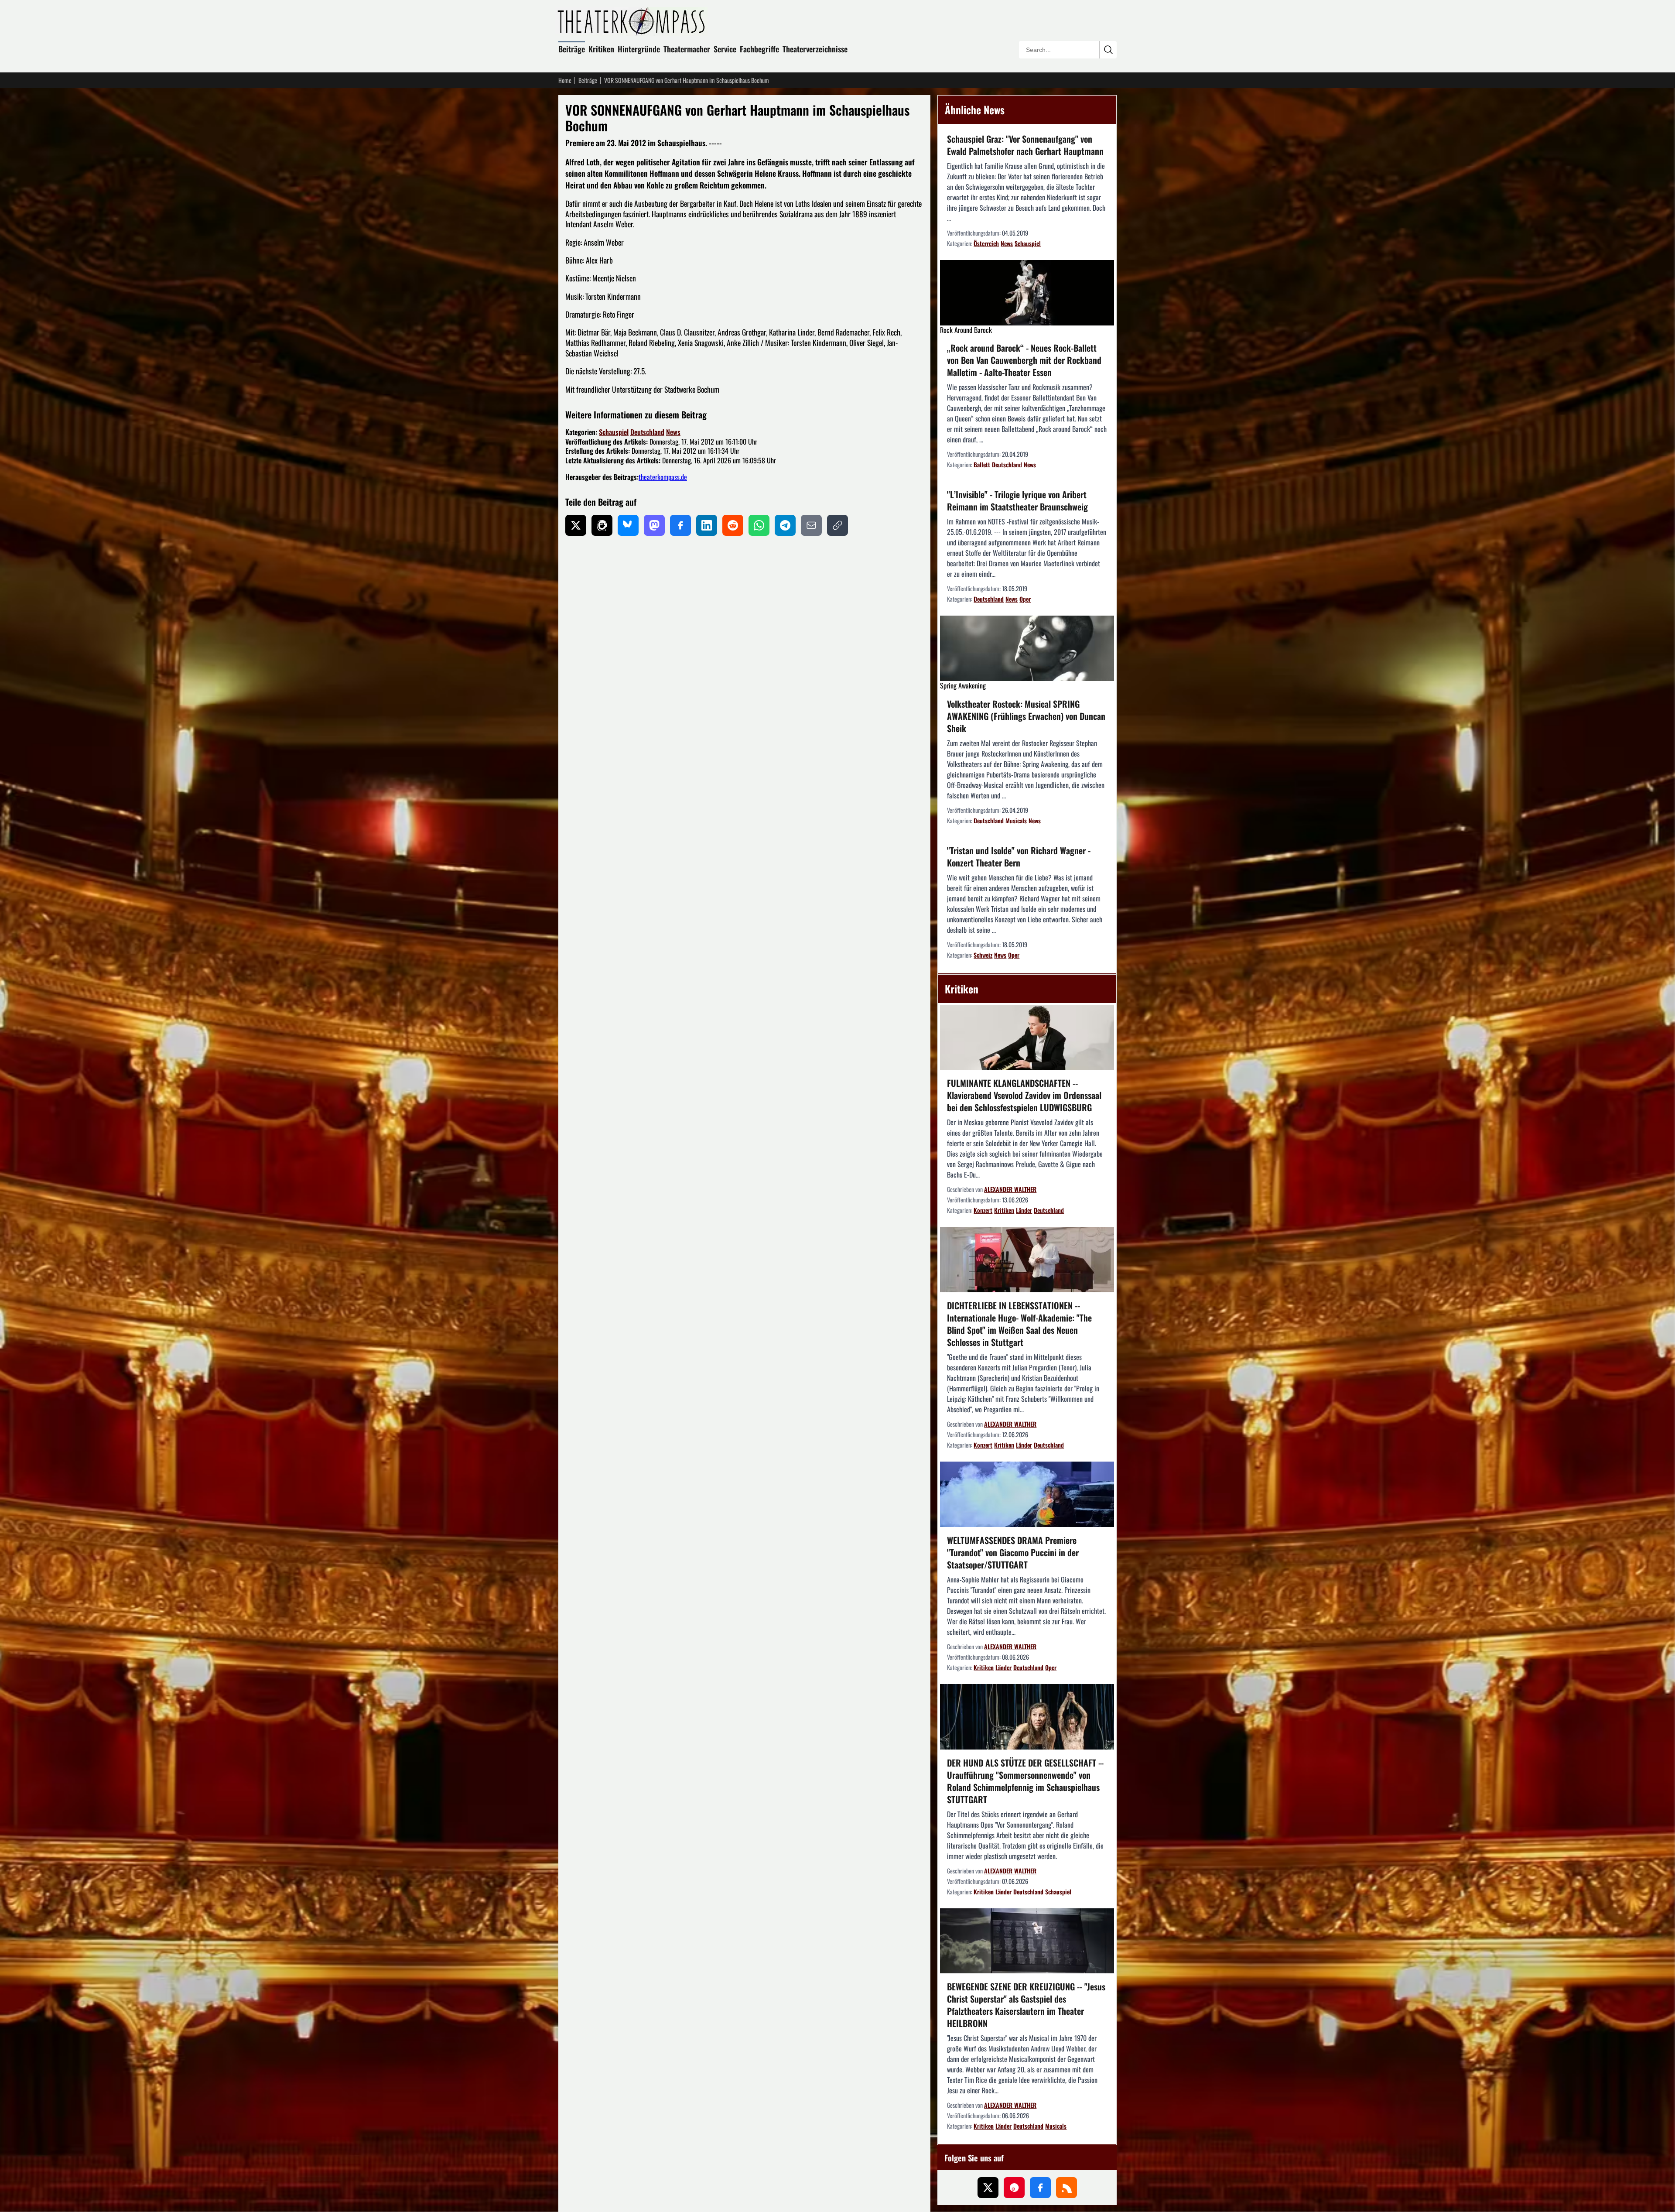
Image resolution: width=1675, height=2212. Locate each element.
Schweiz (983, 955)
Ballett (982, 464)
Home (565, 80)
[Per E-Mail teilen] (811, 525)
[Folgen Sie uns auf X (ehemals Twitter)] (988, 2188)
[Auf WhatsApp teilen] (759, 525)
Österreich (986, 243)
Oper (1025, 599)
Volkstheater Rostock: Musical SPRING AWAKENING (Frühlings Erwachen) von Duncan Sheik (1026, 716)
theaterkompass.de (663, 477)
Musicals (1016, 820)
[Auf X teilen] (576, 525)
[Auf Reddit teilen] (733, 525)
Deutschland (647, 432)
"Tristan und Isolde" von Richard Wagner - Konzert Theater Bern (1019, 856)
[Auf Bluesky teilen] (628, 525)
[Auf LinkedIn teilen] (707, 525)
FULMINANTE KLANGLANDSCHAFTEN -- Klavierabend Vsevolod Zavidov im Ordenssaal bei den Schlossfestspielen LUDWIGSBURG (1024, 1095)
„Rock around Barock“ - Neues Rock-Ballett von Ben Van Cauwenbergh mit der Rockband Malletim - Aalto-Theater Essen (1024, 360)
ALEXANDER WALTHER (1010, 1189)
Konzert (983, 1210)
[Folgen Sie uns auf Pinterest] (1014, 2188)
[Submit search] (1108, 50)
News (673, 432)
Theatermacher (687, 49)
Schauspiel (614, 432)
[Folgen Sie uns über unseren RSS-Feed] (1067, 2188)
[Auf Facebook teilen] (680, 525)
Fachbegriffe (759, 49)
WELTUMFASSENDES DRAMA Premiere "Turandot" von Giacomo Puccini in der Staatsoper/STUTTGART (1013, 1552)
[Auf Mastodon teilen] (654, 525)
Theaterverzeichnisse (815, 49)
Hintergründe (639, 49)
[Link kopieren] (837, 525)
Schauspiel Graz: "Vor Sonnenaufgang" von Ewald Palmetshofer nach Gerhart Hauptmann (1025, 145)
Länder (1024, 1210)
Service (725, 49)
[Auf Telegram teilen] (785, 525)
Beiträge (572, 49)
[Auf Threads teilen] (602, 525)
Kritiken (601, 49)
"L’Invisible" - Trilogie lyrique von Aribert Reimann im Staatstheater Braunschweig (1017, 500)
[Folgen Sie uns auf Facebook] (1040, 2188)
